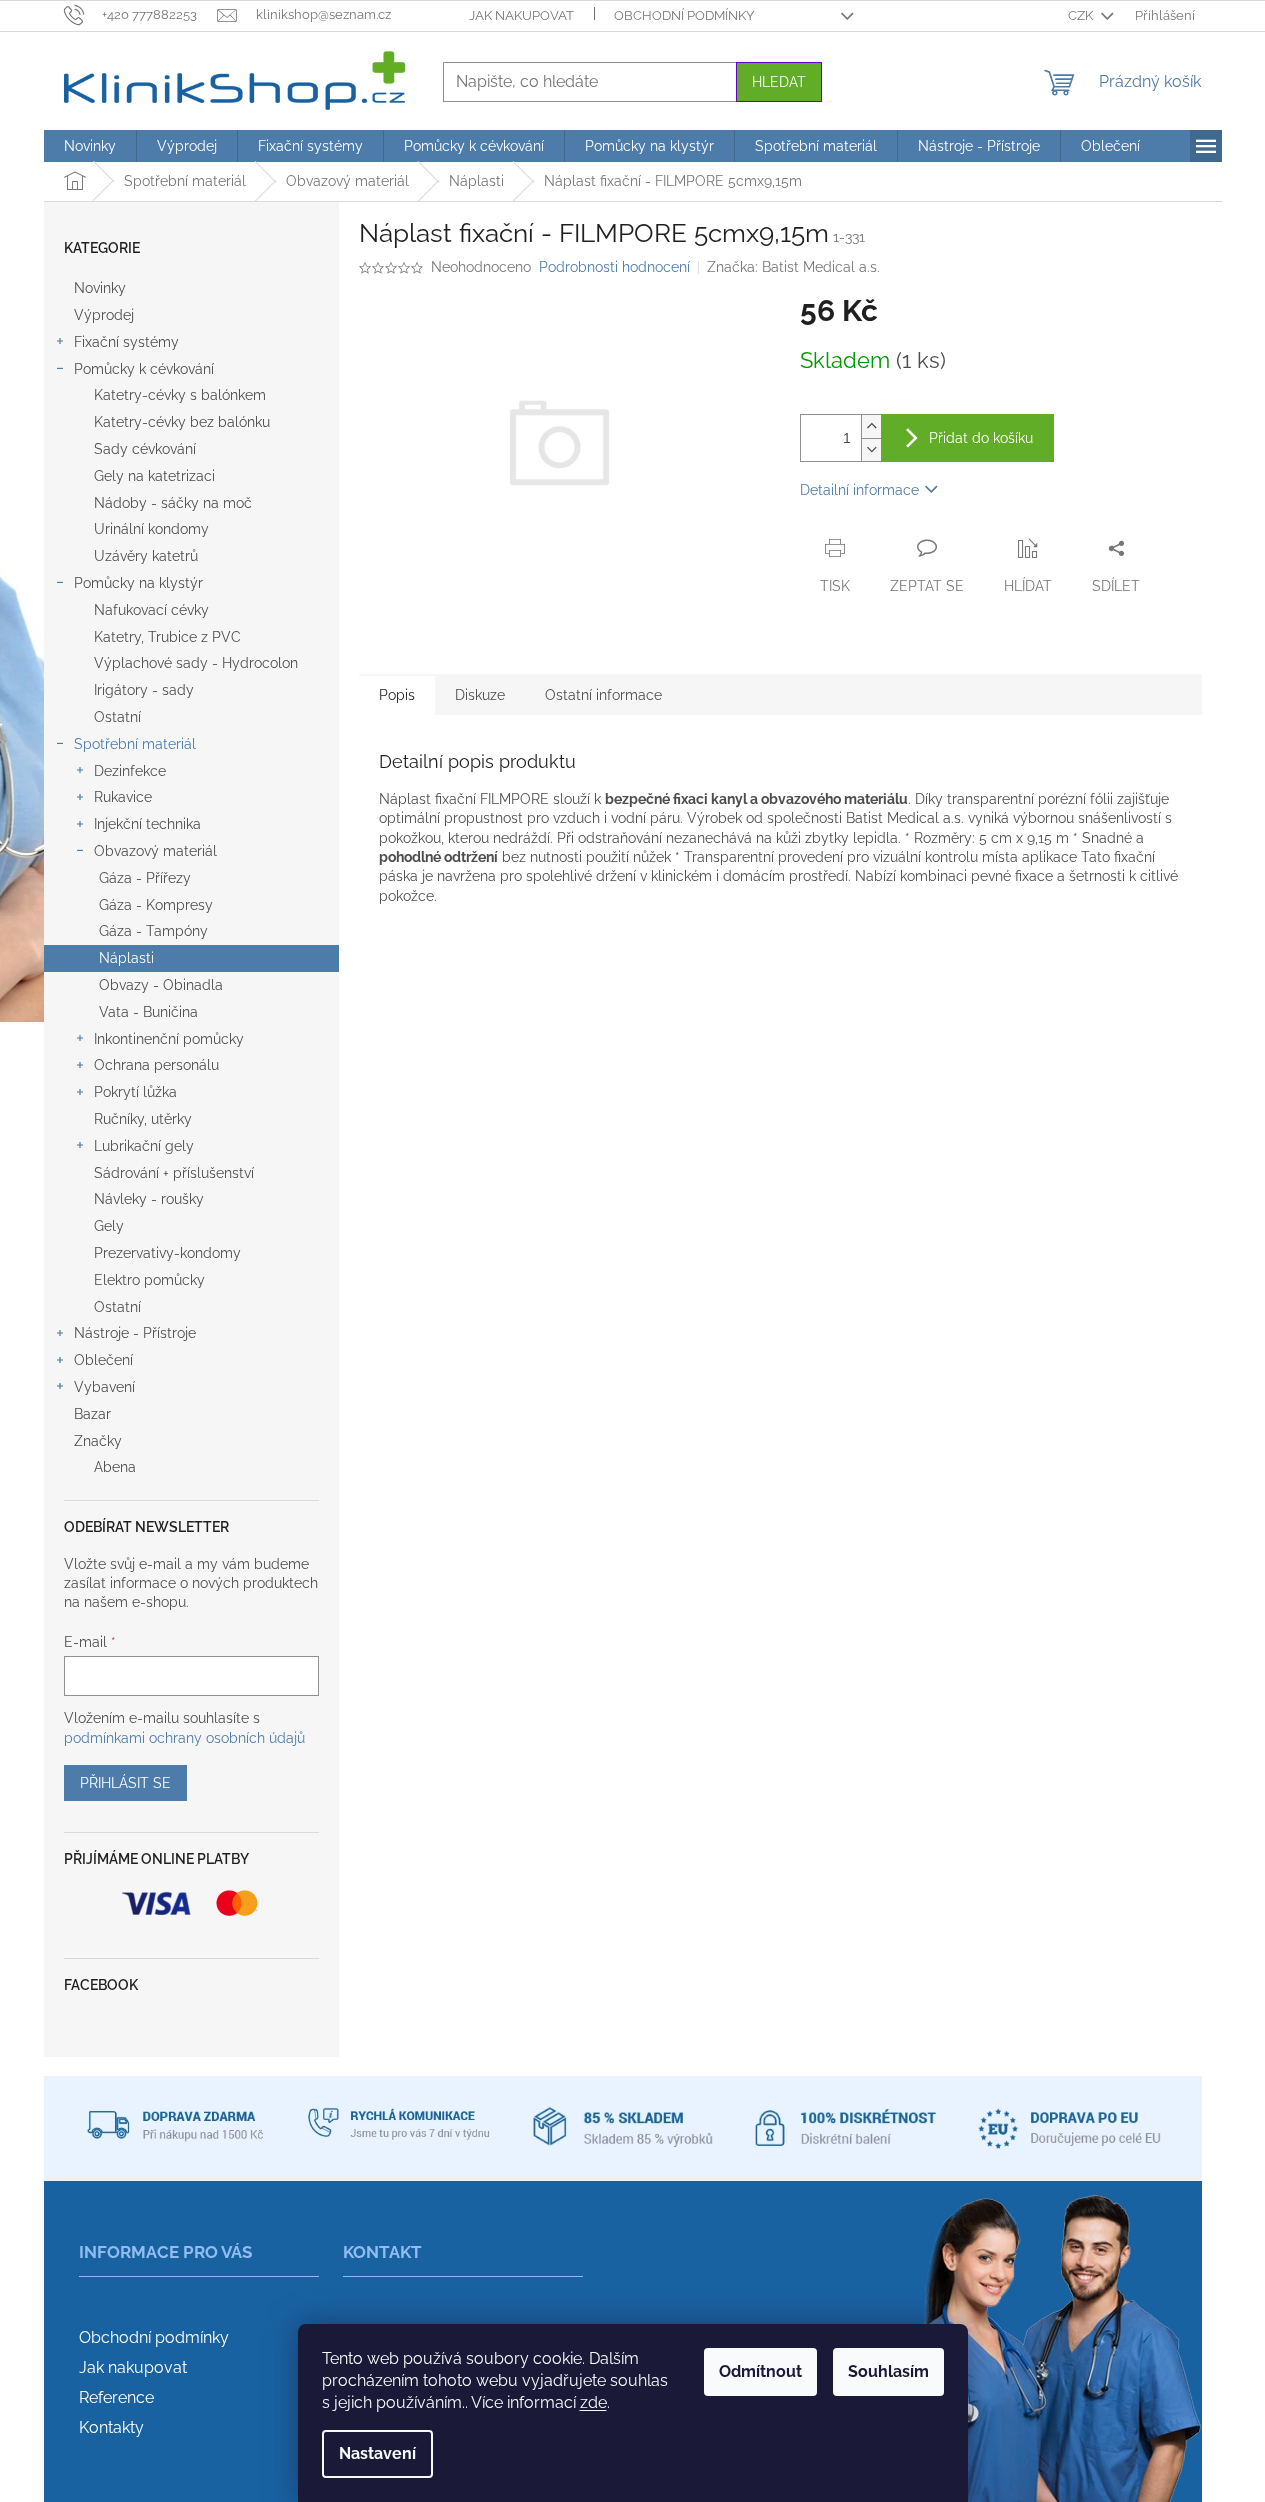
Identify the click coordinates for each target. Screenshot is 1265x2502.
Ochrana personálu (156, 1065)
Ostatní (117, 717)
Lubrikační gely (144, 1146)
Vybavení (104, 1387)
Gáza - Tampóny (153, 931)
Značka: (793, 267)
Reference (116, 2397)
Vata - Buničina (148, 1012)
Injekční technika (147, 824)
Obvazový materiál (155, 851)
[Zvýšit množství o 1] (871, 426)
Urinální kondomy (151, 529)
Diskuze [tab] (480, 695)
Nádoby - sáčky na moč (173, 503)
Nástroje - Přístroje (135, 1333)
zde (593, 2402)
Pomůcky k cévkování (144, 369)
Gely (109, 1226)
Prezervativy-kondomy (167, 1253)
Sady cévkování (145, 449)
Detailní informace (859, 490)
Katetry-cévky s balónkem (180, 395)
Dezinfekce (130, 771)
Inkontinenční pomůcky (169, 1039)
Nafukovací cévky (151, 610)
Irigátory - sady (144, 690)
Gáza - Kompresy (156, 905)
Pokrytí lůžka (135, 1092)
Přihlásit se (125, 1783)
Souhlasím (888, 2371)
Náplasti (126, 958)
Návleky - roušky (149, 1199)
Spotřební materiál (135, 744)
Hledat (779, 82)
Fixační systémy (126, 342)
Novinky (100, 288)
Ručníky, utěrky (143, 1119)
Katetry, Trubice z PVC (167, 637)
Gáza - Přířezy (145, 878)
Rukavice (123, 797)
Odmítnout (760, 2371)
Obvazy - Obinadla (161, 985)
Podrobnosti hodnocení (614, 267)
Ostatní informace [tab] (603, 695)
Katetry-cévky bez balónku (182, 422)
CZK (1082, 15)
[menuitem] (90, 146)
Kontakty (111, 2427)
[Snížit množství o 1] (871, 449)
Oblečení (103, 1360)
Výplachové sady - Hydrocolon (196, 663)
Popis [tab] (397, 695)
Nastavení (377, 2453)
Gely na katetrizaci (154, 476)
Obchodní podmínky (684, 15)
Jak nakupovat (521, 15)
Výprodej (104, 315)
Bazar (92, 1414)
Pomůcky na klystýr (138, 583)
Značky (98, 1441)
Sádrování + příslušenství (174, 1173)
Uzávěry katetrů (146, 556)
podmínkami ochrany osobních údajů (184, 1738)
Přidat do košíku (981, 438)
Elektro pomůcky (149, 1280)
